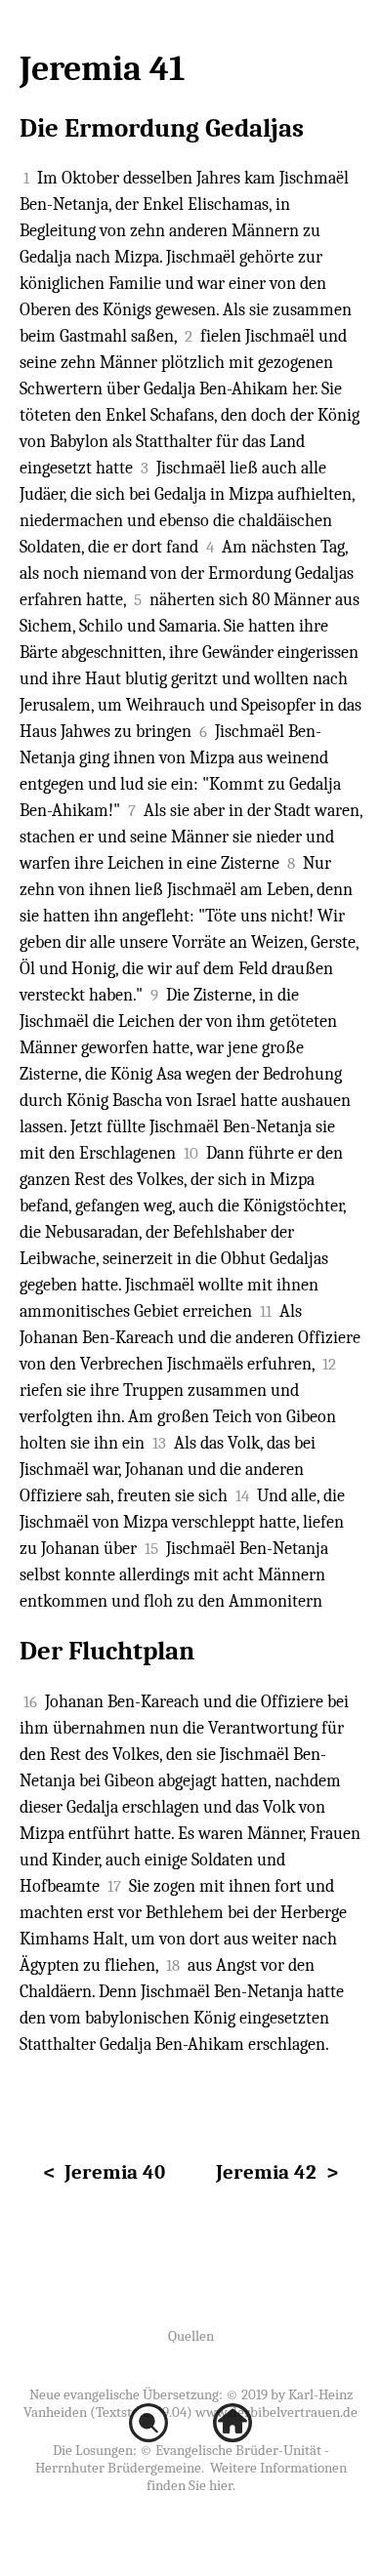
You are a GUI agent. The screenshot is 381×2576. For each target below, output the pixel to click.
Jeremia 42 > (277, 2172)
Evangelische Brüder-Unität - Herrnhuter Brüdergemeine (182, 2459)
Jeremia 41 (102, 69)
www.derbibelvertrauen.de (276, 2412)
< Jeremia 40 (104, 2172)
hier (221, 2485)
